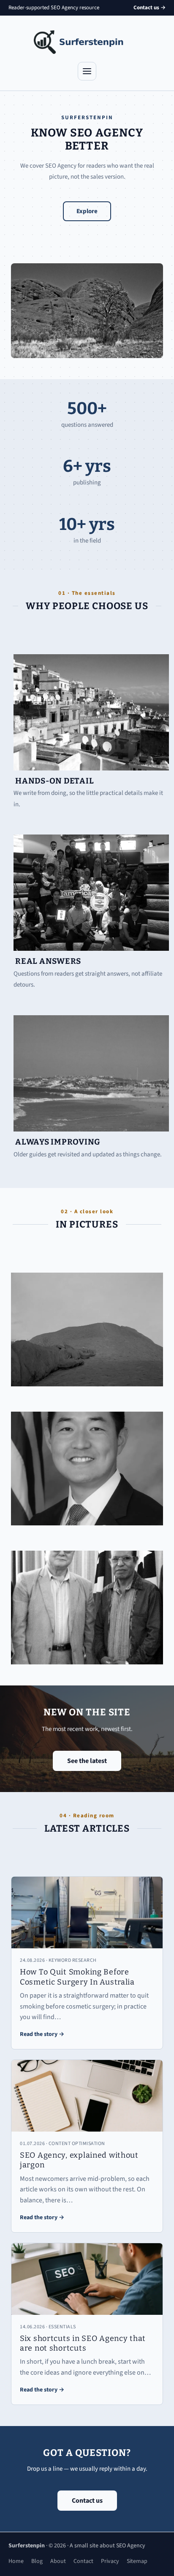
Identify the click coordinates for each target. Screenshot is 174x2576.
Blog (37, 2561)
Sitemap (137, 2561)
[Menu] (87, 71)
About (58, 2561)
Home (16, 2561)
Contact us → (150, 8)
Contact (83, 2561)
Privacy (110, 2561)
